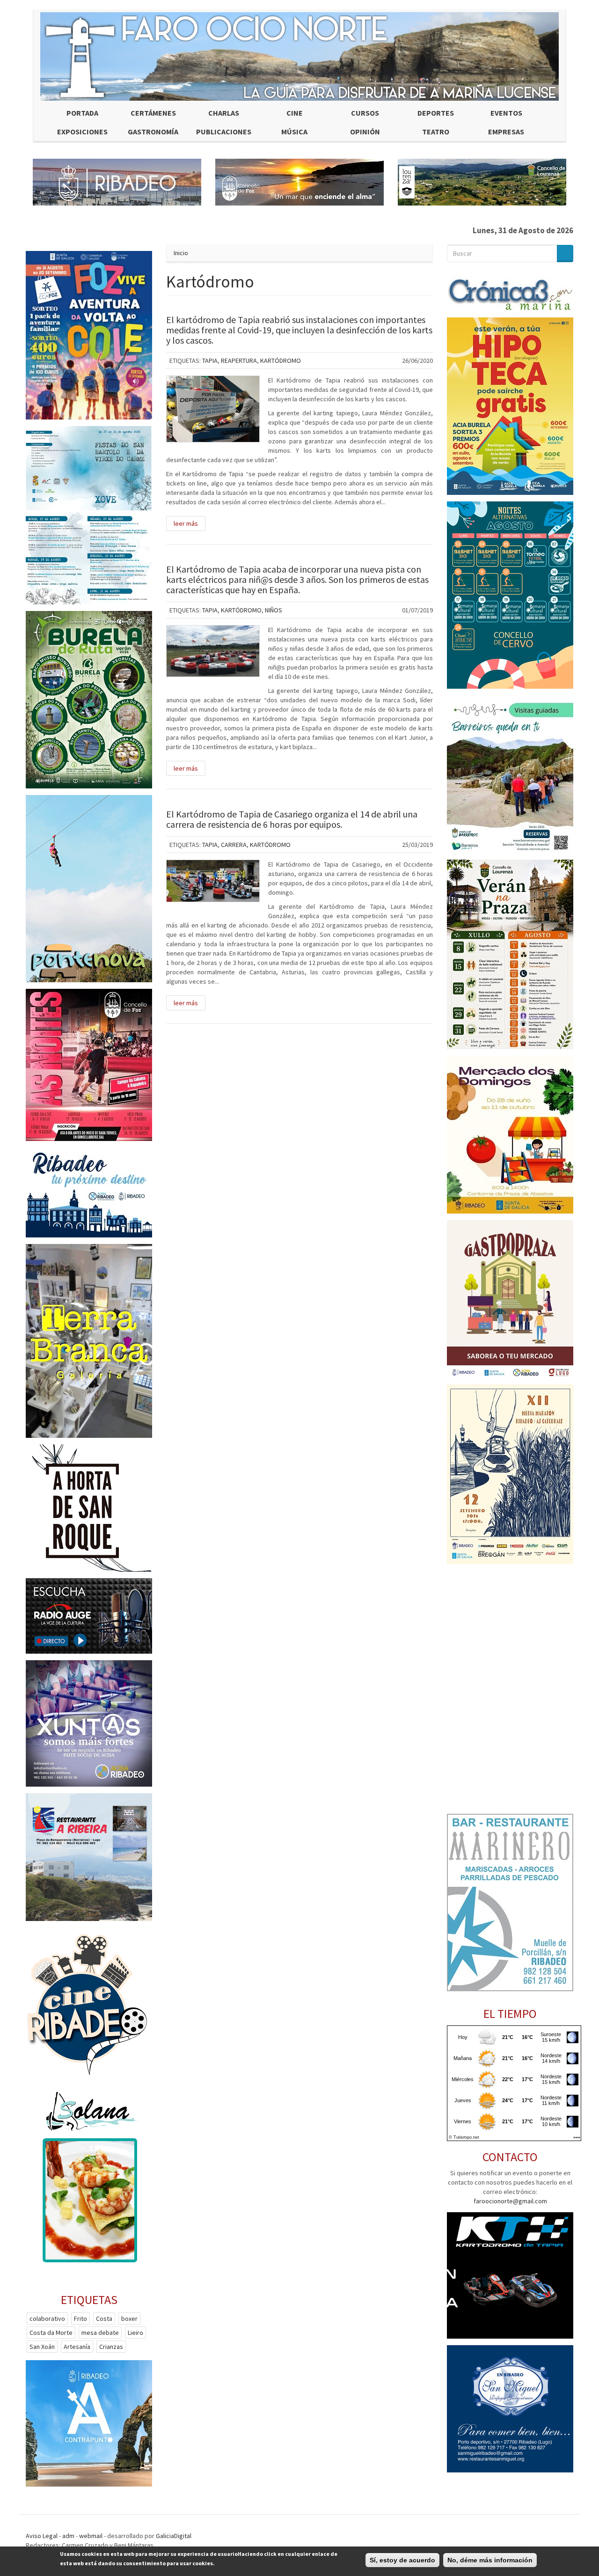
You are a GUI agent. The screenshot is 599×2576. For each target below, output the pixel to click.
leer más (186, 523)
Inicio (181, 253)
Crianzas (111, 2347)
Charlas (224, 113)
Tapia (210, 361)
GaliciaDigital (174, 2536)
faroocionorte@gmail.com (510, 2201)
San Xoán (42, 2347)
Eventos (506, 113)
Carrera (234, 845)
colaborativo (47, 2318)
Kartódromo (281, 361)
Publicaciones (224, 132)
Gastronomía (153, 132)
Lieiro (135, 2333)
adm (68, 2536)
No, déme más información (490, 2560)
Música (294, 132)
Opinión (365, 132)
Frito (80, 2318)
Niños (274, 610)
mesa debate (100, 2333)
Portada (82, 113)
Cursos (365, 113)
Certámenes (153, 113)
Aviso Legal (42, 2536)
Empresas (506, 132)
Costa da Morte (51, 2333)
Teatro (436, 132)
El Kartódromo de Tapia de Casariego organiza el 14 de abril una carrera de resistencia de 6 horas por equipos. (292, 819)
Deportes (436, 113)
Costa (104, 2318)
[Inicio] (299, 56)
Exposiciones (82, 132)
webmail (91, 2536)
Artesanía (77, 2347)
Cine (295, 113)
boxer (129, 2318)
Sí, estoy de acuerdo (402, 2560)
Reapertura (239, 361)
